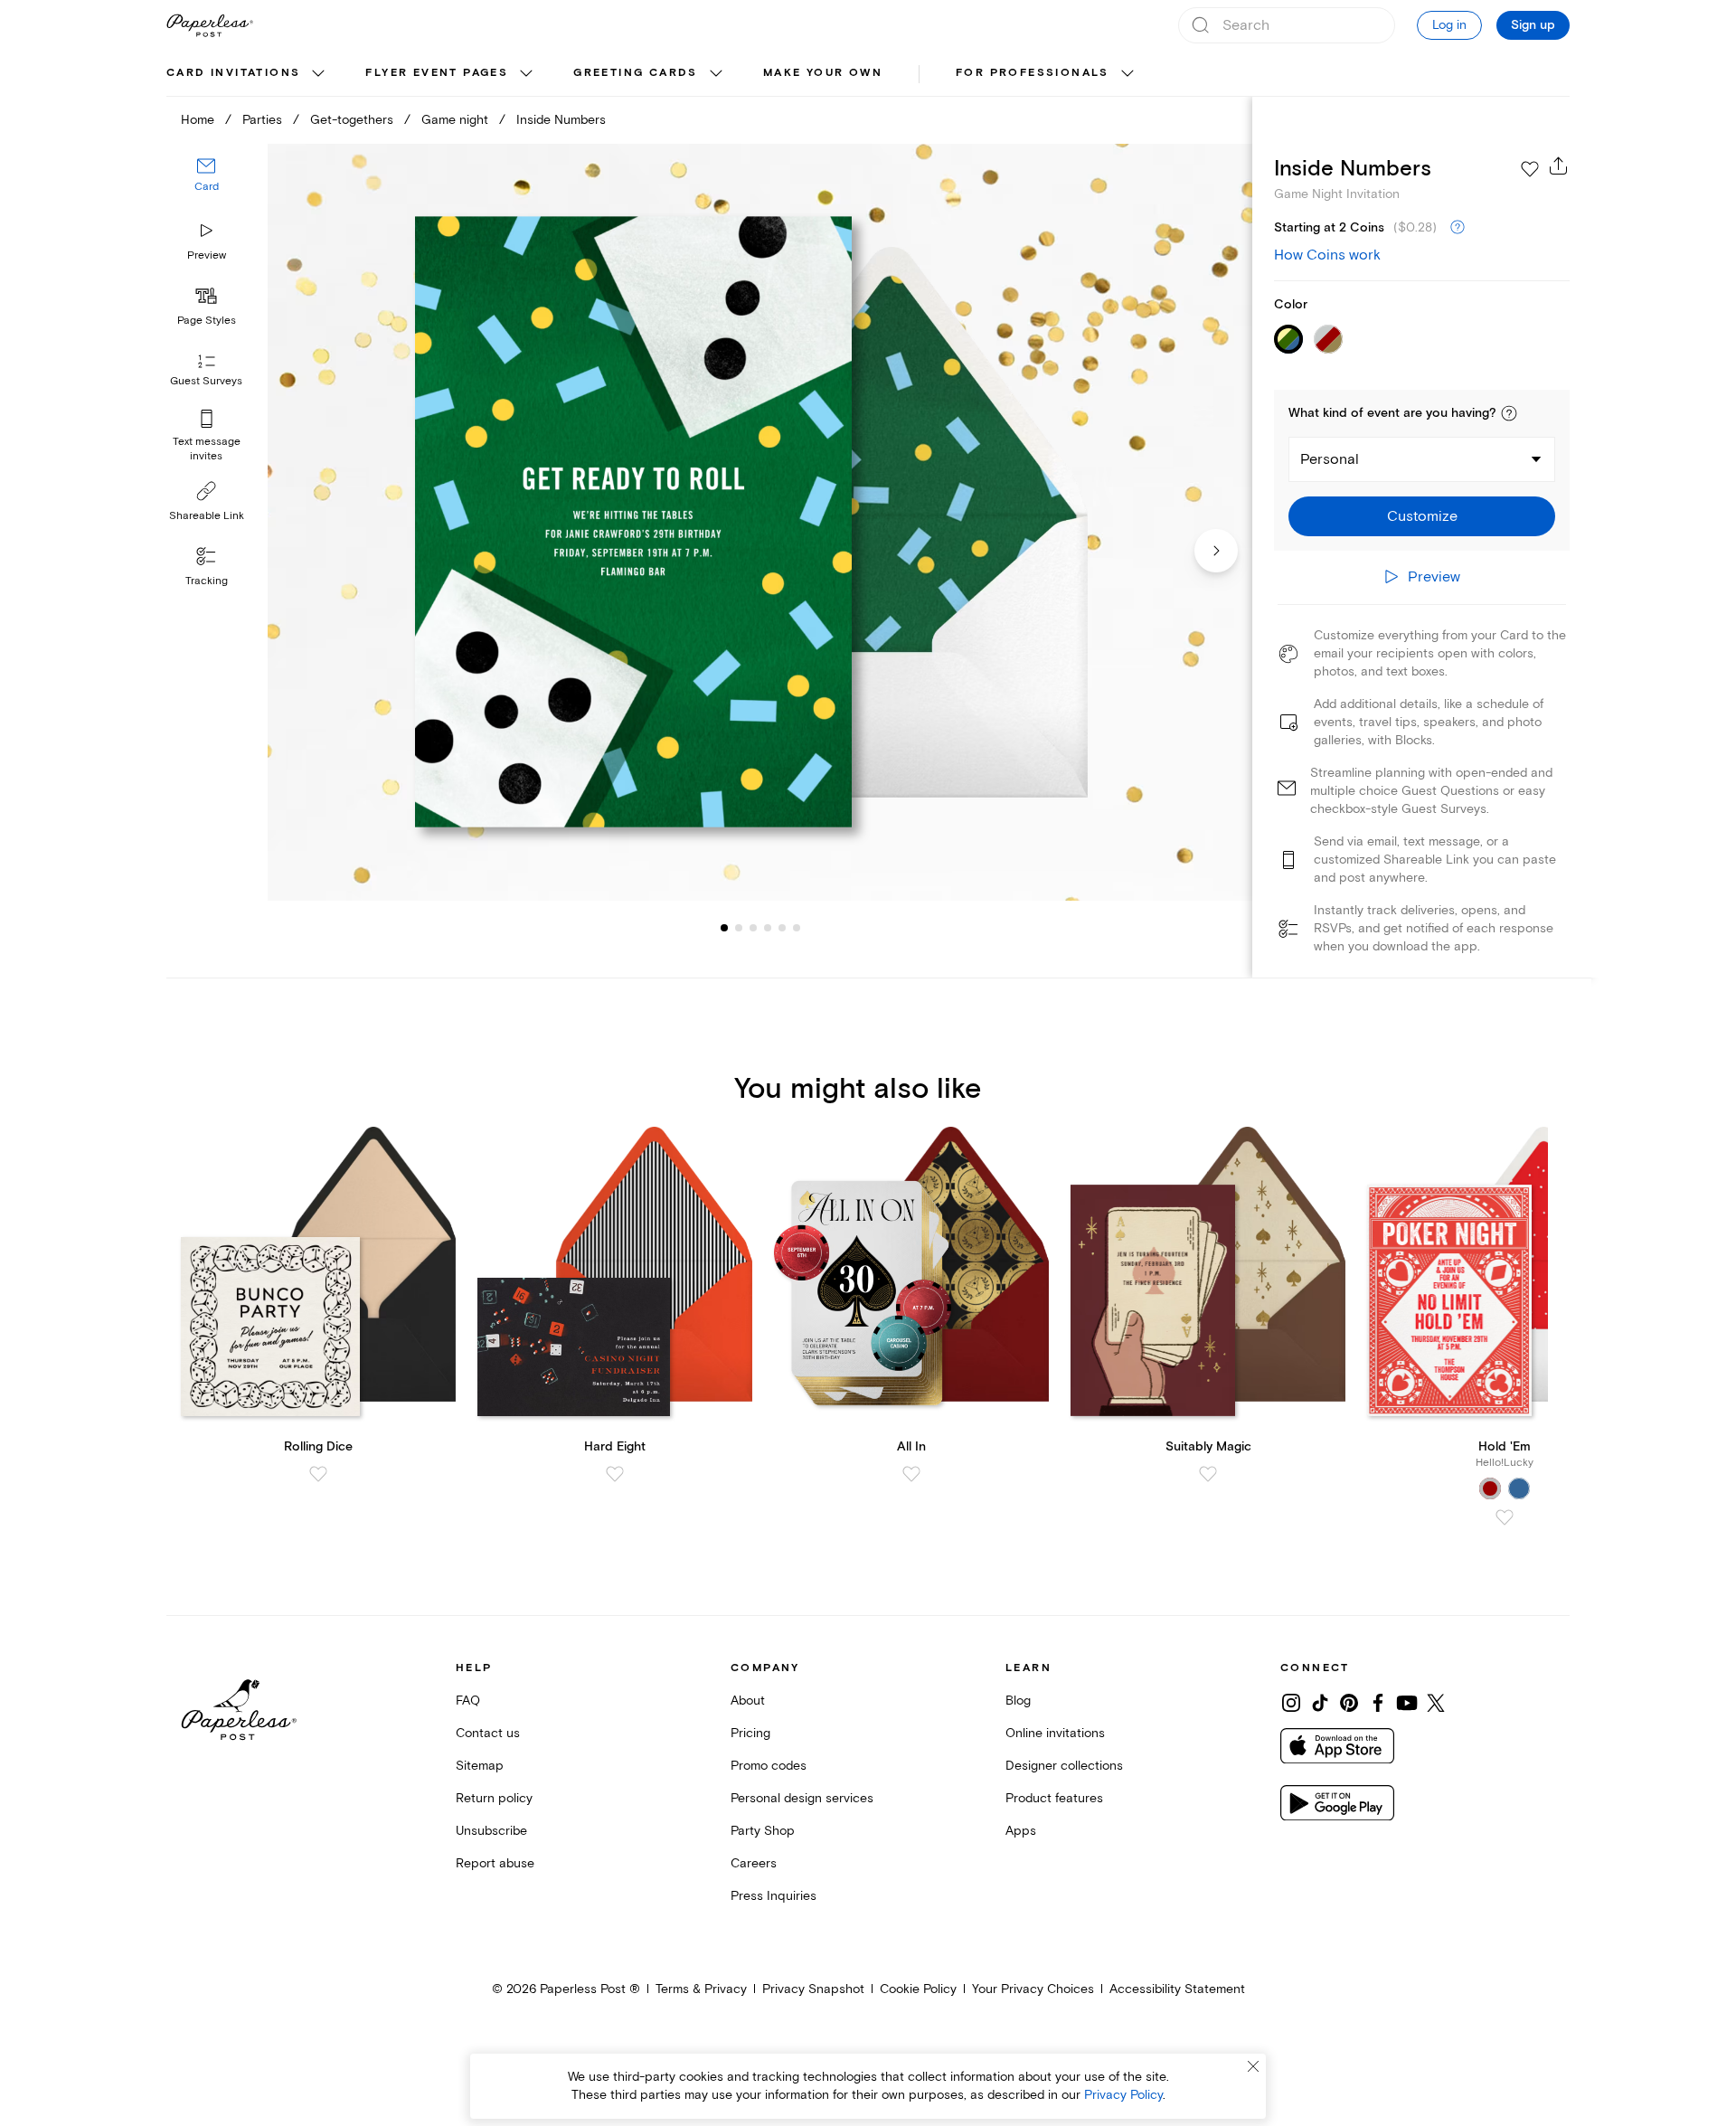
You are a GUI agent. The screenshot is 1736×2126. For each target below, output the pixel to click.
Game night (455, 120)
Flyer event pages (437, 73)
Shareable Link (207, 516)
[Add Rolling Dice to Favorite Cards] (318, 1474)
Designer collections (1064, 1766)
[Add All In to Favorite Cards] (911, 1474)
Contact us (488, 1733)
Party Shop (763, 1831)
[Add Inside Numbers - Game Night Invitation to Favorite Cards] (1530, 169)
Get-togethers (352, 120)
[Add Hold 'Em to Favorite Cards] (1505, 1517)
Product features (1054, 1798)
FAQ (468, 1701)
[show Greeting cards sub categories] (716, 74)
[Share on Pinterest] (1349, 1703)
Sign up (1533, 25)
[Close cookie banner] (1253, 2066)
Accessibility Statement (1177, 1989)
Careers (754, 1863)
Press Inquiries (774, 1896)
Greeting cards (636, 73)
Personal (1330, 459)
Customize (1422, 516)
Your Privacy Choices (1033, 1989)
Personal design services (802, 1798)
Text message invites (207, 449)
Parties (262, 120)
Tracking (207, 581)
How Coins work (1327, 255)
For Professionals (1033, 73)
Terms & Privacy (701, 1989)
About (748, 1701)
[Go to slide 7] (797, 928)
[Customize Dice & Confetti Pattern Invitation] (759, 522)
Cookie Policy (918, 1989)
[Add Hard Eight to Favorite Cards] (615, 1474)
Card (207, 188)
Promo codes (769, 1766)
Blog (1018, 1701)
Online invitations (1055, 1733)
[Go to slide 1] (724, 928)
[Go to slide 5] (768, 928)
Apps (1021, 1831)
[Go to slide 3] (739, 928)
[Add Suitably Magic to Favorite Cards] (1208, 1474)
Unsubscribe (491, 1831)
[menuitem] (248, 74)
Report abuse (495, 1863)
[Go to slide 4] (753, 928)
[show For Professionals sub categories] (1127, 74)
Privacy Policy (1123, 2095)
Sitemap (480, 1766)
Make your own (823, 73)
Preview (207, 255)
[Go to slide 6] (782, 928)
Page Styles (207, 321)
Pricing (750, 1733)
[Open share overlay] (1559, 165)
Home (198, 120)
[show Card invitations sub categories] (318, 74)
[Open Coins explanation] (1458, 228)
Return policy (494, 1798)
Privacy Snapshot (813, 1989)
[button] (1509, 413)
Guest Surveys (206, 382)
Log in (1449, 25)
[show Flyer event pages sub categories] (526, 74)
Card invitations (233, 73)
